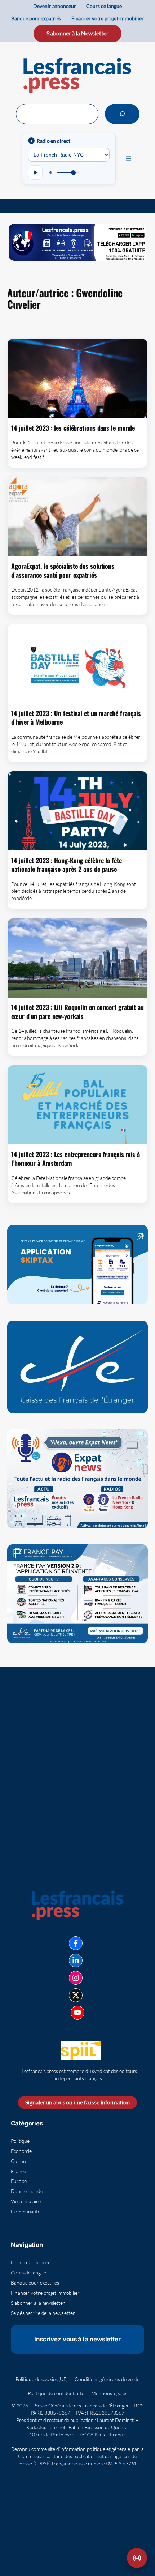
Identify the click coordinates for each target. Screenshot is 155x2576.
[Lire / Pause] (35, 172)
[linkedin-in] (76, 1961)
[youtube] (77, 2013)
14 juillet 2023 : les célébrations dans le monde (73, 428)
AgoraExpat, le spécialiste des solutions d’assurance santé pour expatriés (63, 570)
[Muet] (51, 172)
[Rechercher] (122, 114)
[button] (137, 2558)
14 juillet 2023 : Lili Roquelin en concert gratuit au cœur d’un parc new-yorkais (77, 1012)
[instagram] (76, 1978)
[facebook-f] (76, 1943)
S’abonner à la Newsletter (77, 33)
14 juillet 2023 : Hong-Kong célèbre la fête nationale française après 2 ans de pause (67, 865)
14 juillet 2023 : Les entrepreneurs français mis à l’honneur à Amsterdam (76, 1159)
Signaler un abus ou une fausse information (77, 2102)
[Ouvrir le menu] (129, 158)
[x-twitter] (76, 1995)
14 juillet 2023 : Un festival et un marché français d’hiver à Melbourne (76, 718)
